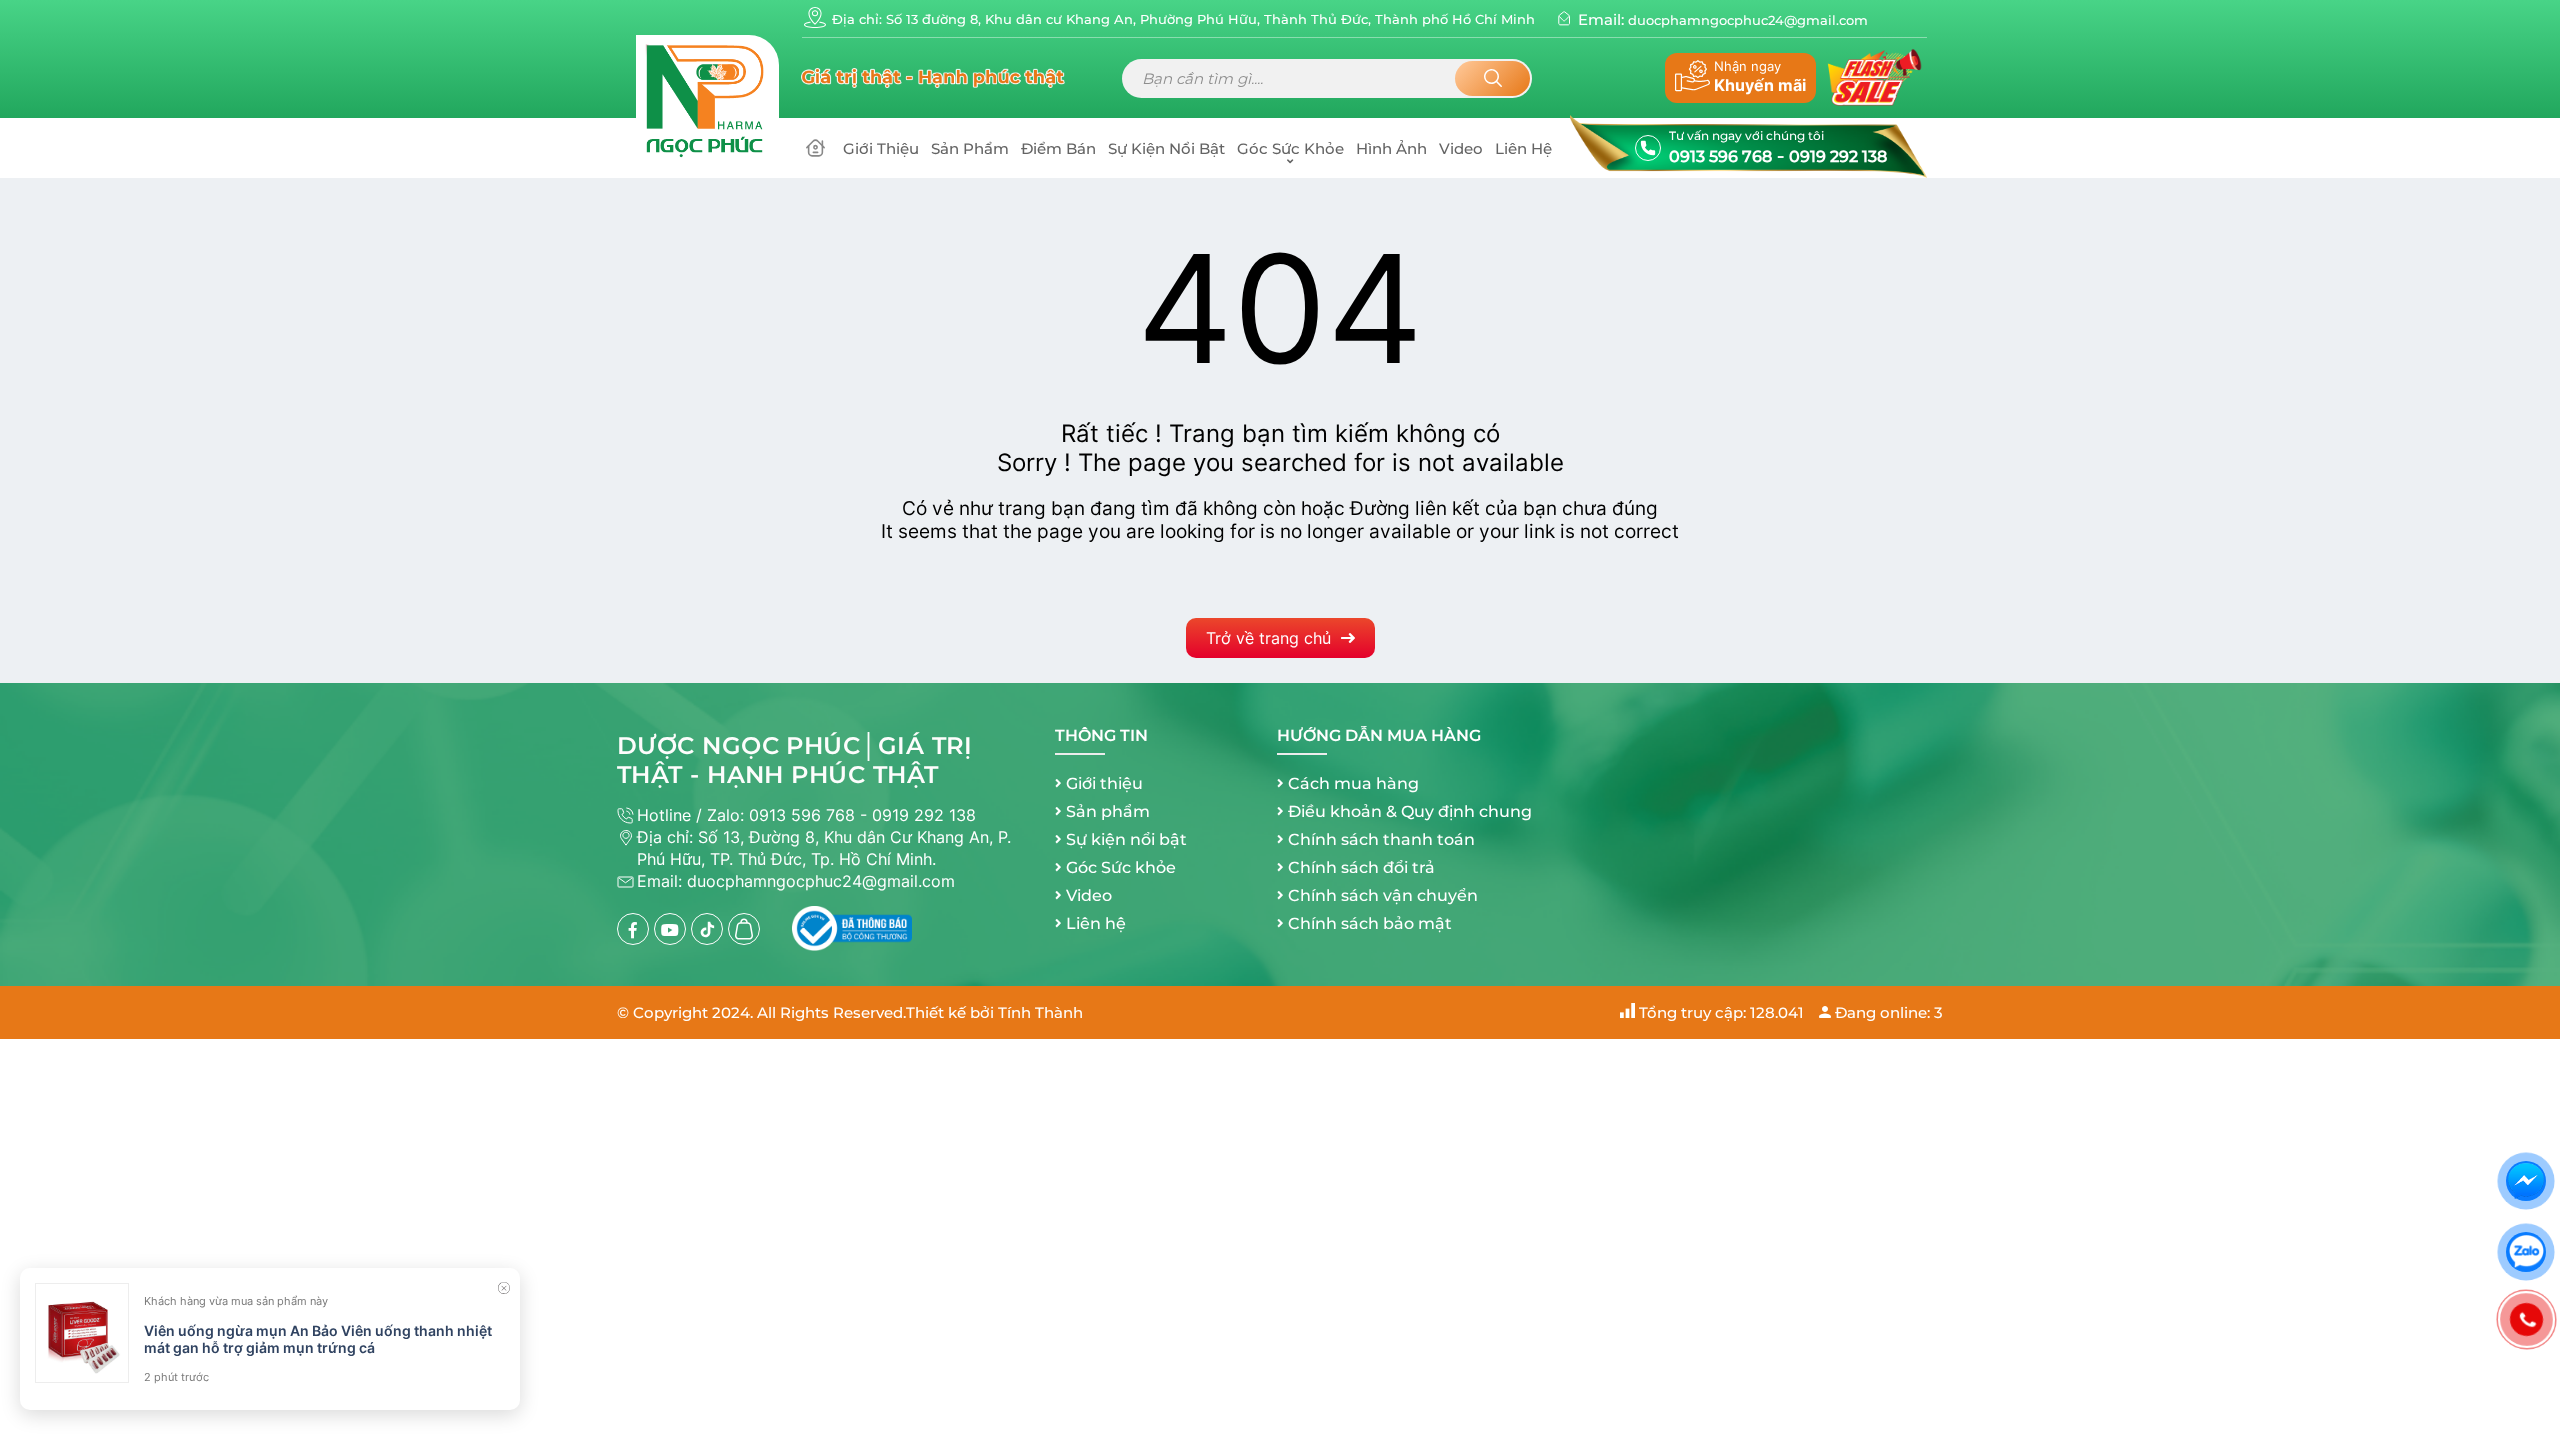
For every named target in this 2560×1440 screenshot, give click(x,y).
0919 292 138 (1838, 156)
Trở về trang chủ (1268, 638)
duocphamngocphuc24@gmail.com (1748, 20)
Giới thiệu (881, 148)
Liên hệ (1523, 148)
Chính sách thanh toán (1381, 839)
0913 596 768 (1720, 156)
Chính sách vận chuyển (1383, 895)
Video (1461, 148)
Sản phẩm (970, 148)
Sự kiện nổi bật (1166, 148)
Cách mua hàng (1353, 783)
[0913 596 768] (2526, 1319)
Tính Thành (1040, 1012)
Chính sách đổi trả (1361, 867)
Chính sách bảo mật (1370, 923)
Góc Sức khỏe (1290, 148)
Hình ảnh (1391, 148)
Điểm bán (1058, 148)
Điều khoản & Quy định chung (1410, 811)
